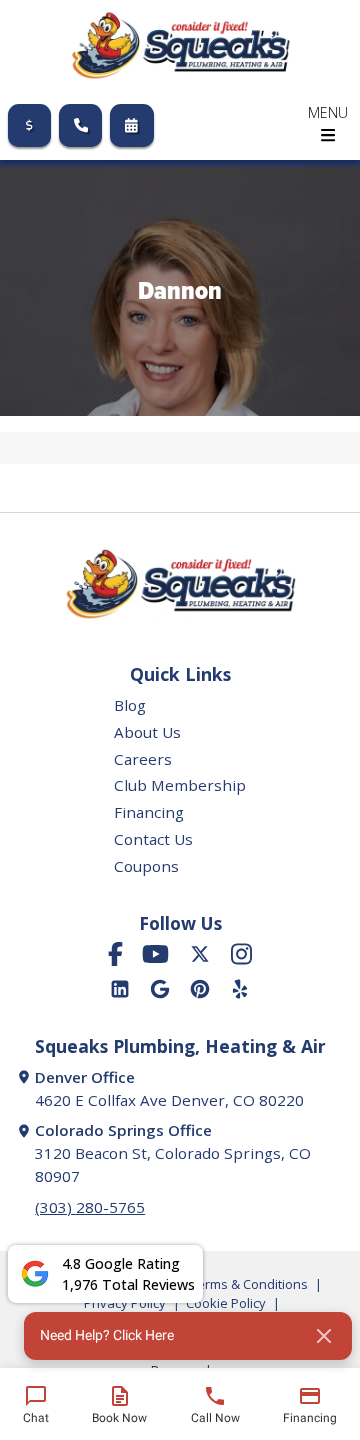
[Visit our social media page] (115, 954)
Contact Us (153, 839)
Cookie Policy (226, 1303)
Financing (149, 812)
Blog (130, 705)
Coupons (146, 866)
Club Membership (180, 785)
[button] (188, 1336)
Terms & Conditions (249, 1284)
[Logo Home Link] (180, 45)
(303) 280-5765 (90, 1207)
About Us (147, 732)
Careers (143, 759)
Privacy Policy (125, 1303)
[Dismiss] (324, 1336)
